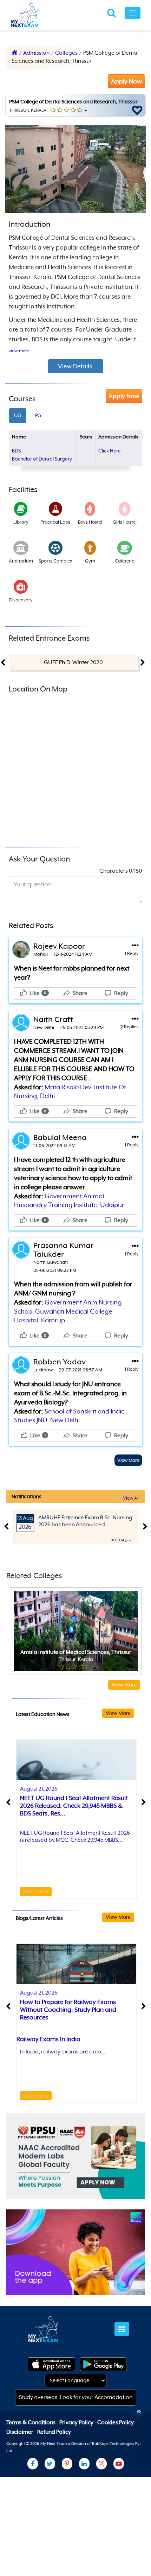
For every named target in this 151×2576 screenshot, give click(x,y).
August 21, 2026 (39, 1789)
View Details (76, 366)
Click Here (110, 451)
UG (18, 415)
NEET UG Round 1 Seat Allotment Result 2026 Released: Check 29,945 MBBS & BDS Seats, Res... (74, 1806)
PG (38, 415)
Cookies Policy (116, 2422)
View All (131, 1498)
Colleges (66, 53)
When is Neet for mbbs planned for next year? (72, 973)
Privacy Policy (77, 2422)
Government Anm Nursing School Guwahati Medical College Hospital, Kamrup (68, 1311)
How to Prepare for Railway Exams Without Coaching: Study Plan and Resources (68, 2010)
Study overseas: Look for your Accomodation (76, 2397)
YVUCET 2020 (73, 662)
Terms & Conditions (31, 2422)
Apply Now (126, 81)
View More (128, 1460)
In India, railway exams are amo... (63, 2052)
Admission (36, 53)
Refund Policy (54, 2432)
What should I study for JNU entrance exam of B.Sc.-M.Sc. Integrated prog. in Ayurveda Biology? (70, 1393)
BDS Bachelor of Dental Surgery (42, 455)
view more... (21, 351)
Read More (36, 1891)
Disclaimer (20, 2432)
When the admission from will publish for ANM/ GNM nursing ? (73, 1289)
